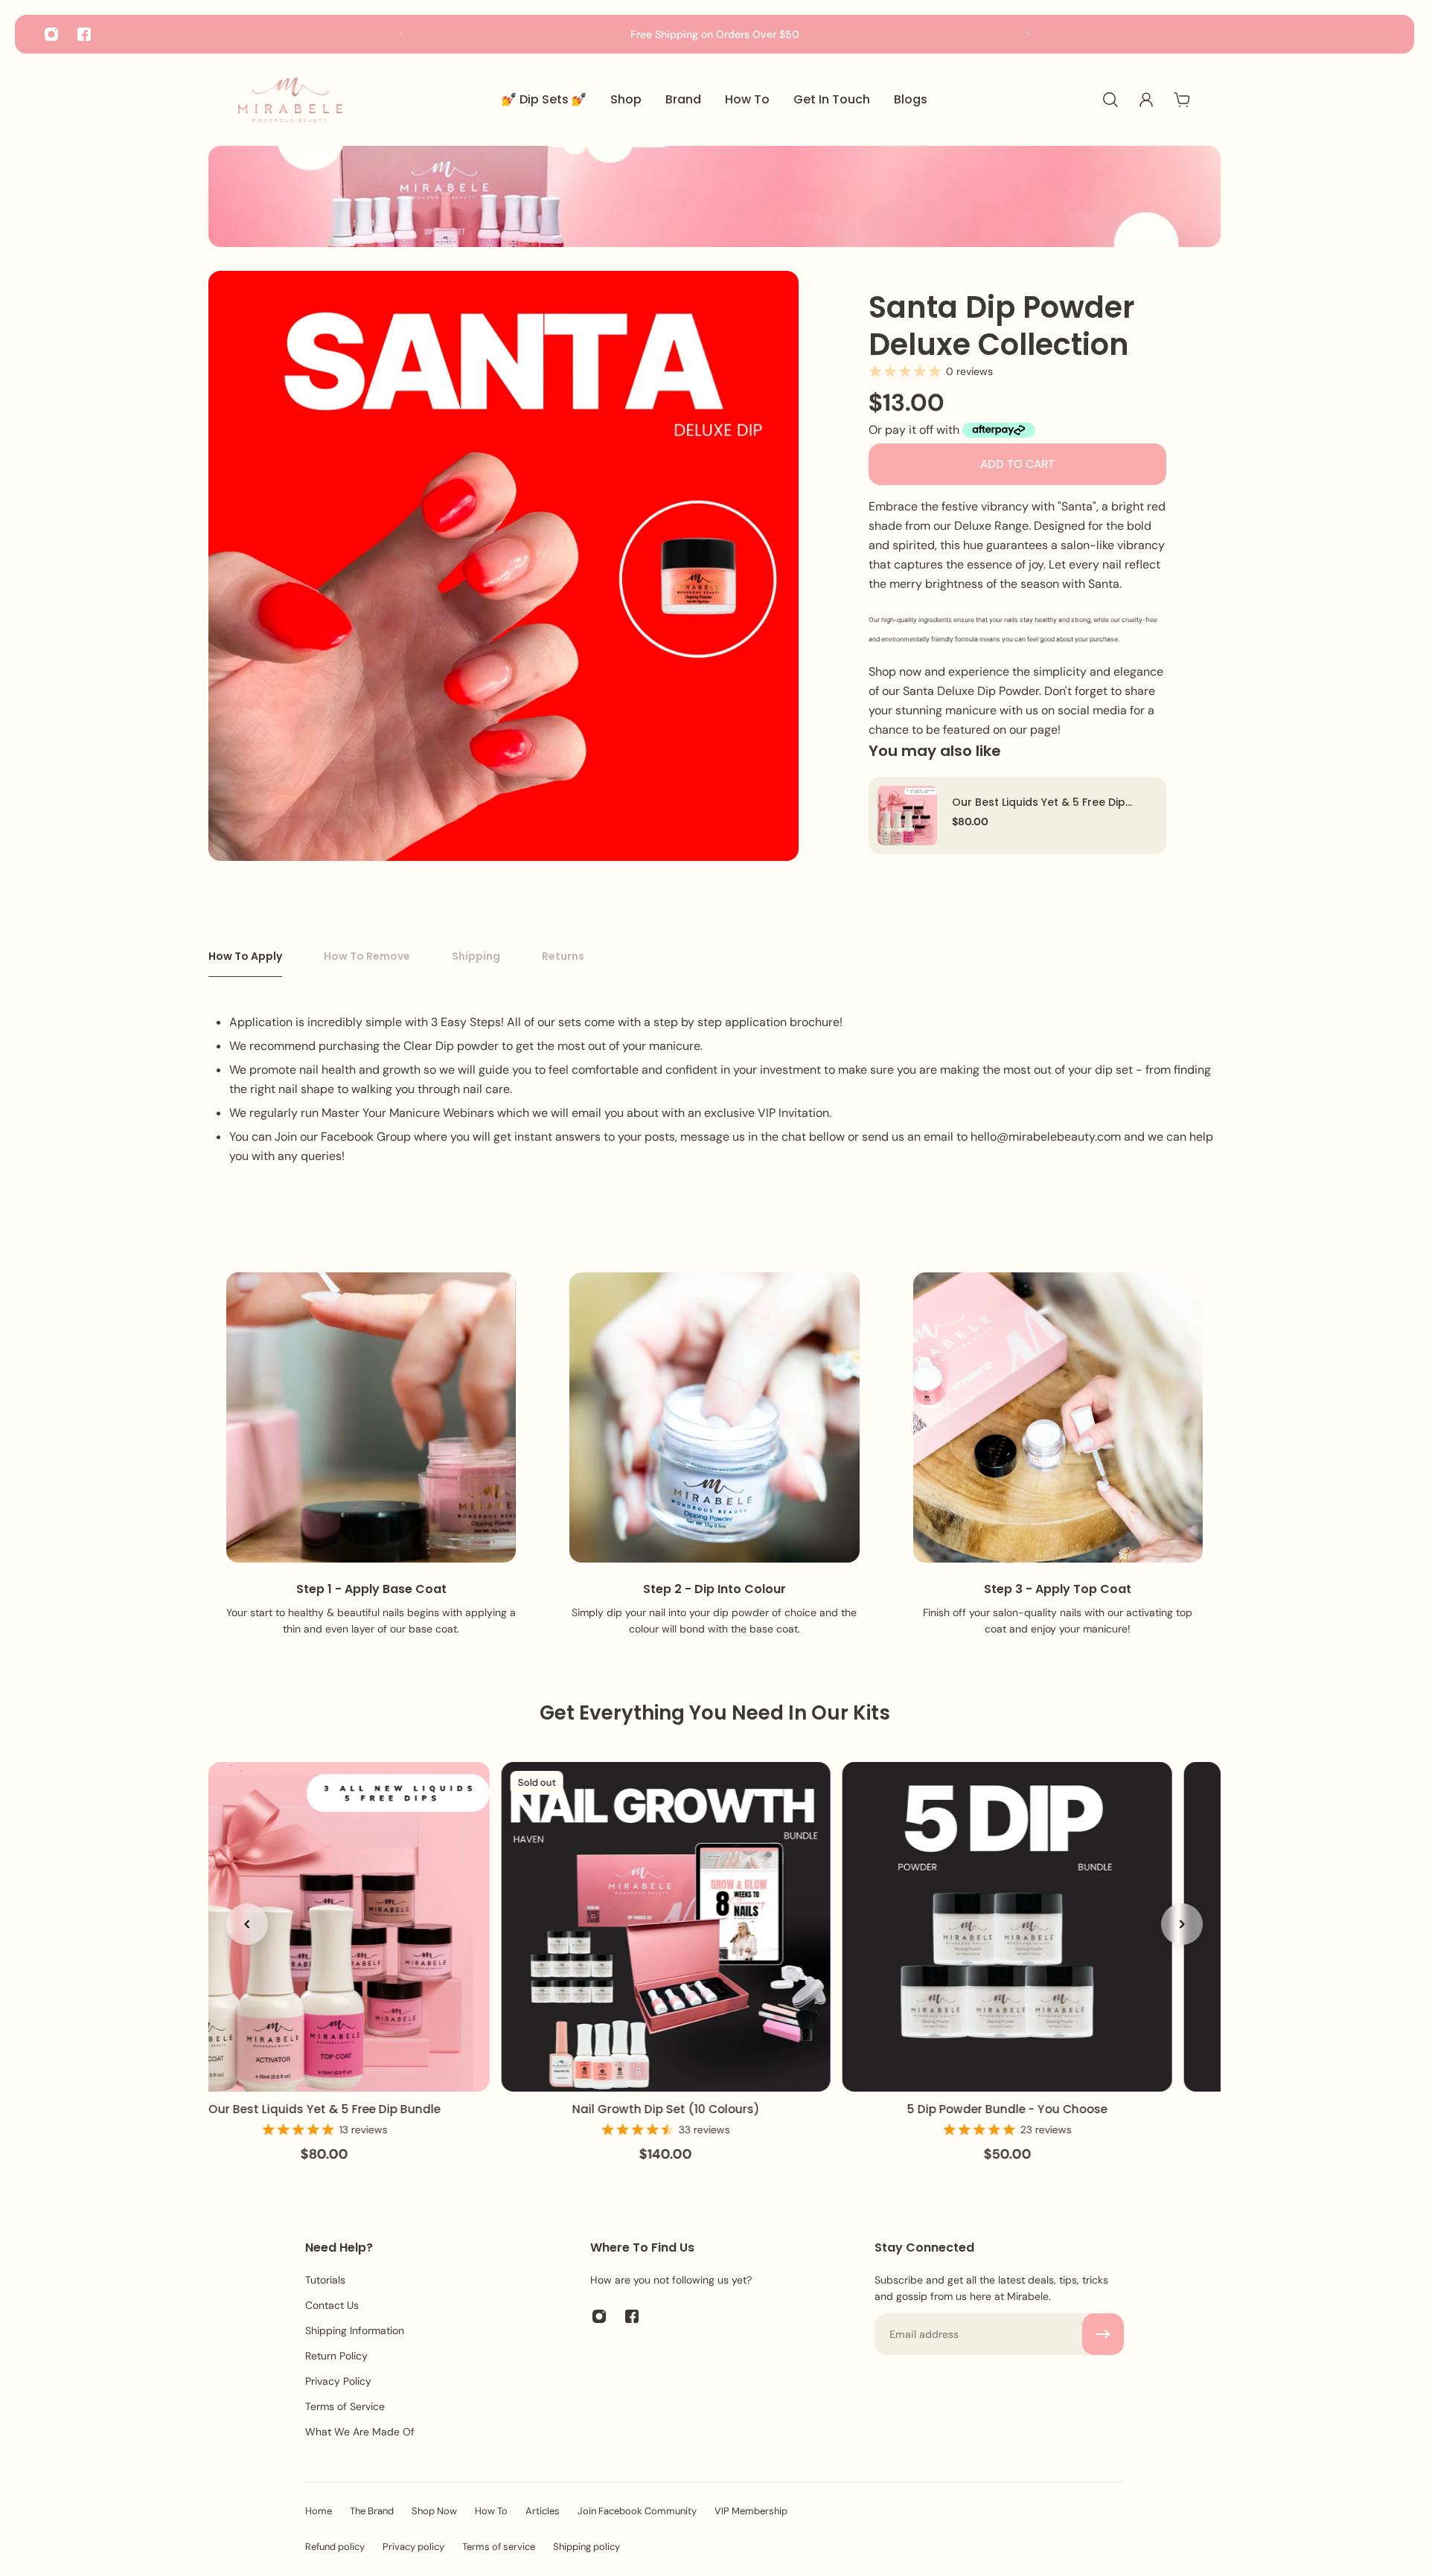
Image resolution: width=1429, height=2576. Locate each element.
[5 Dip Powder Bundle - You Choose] (1006, 1927)
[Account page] (1146, 100)
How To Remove (367, 956)
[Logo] (290, 100)
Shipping (476, 956)
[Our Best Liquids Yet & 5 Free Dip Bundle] (907, 816)
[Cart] (1182, 100)
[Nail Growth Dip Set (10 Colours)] (665, 1927)
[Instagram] (51, 34)
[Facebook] (84, 34)
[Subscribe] (1103, 2334)
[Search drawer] (1110, 100)
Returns (563, 956)
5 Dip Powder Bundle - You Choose (1006, 2108)
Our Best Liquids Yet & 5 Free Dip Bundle (1039, 802)
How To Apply (245, 956)
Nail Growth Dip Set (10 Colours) (665, 2108)
